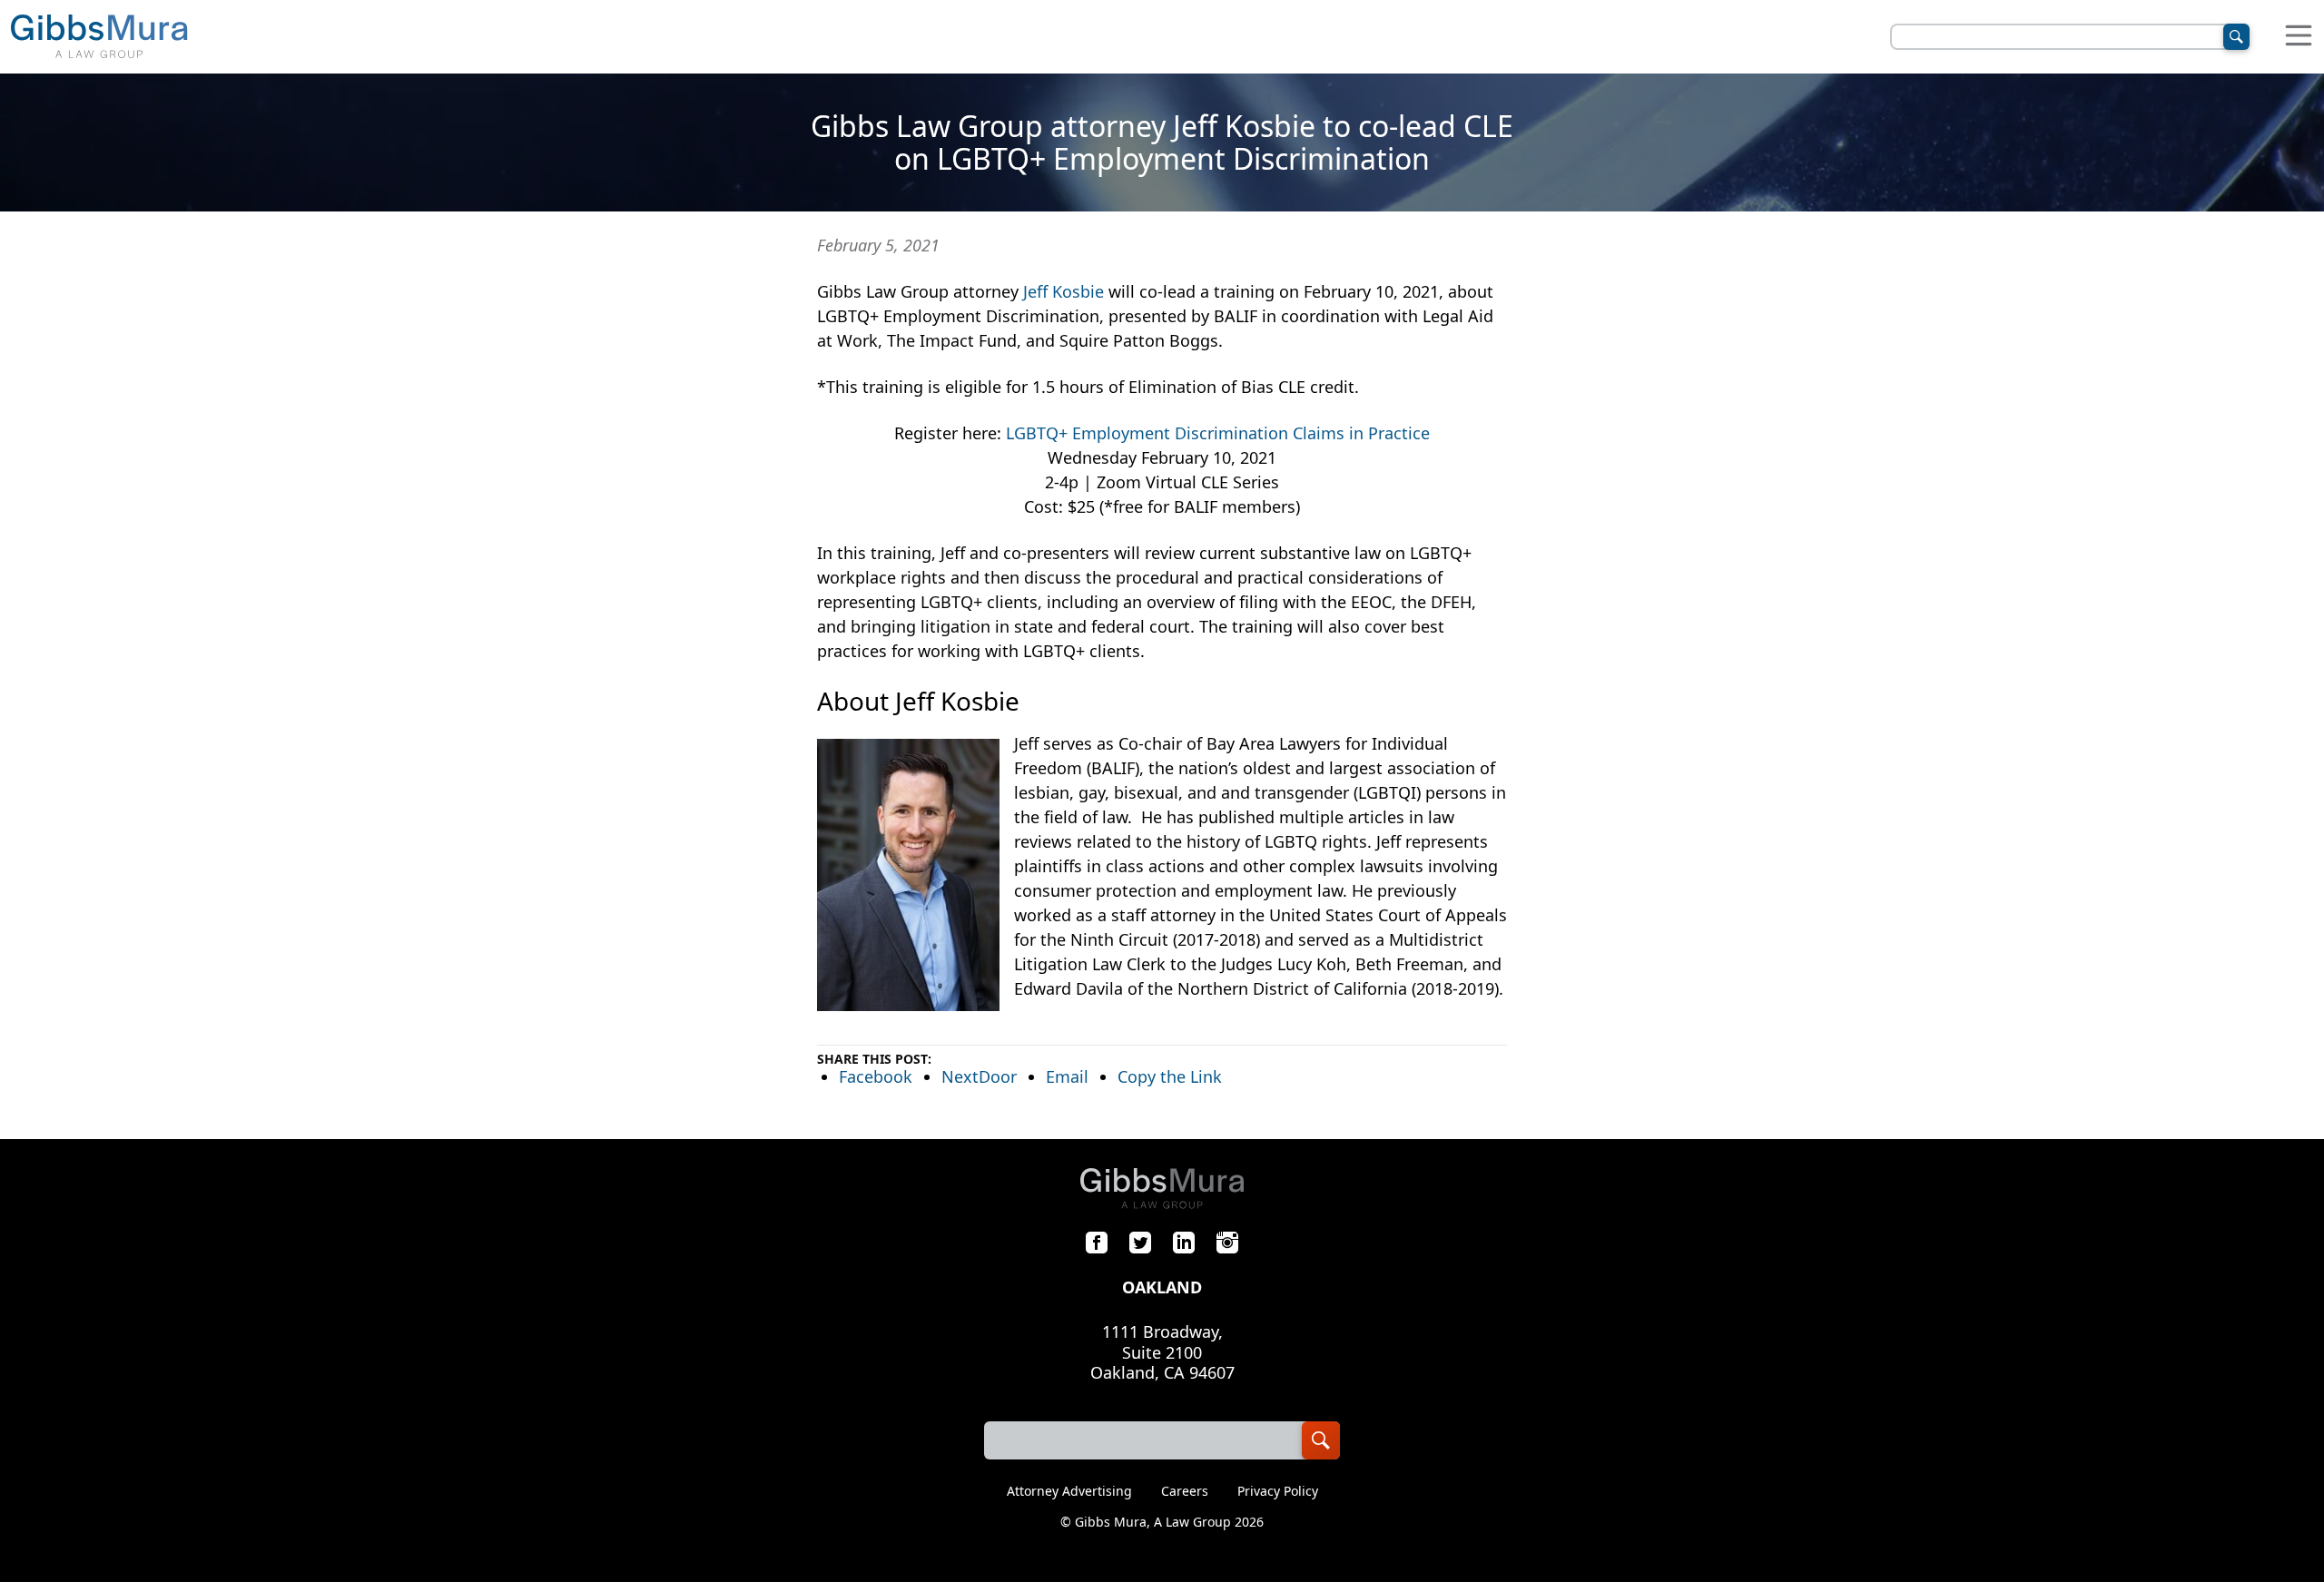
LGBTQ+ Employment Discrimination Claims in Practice (1218, 433)
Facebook (876, 1076)
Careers (1185, 1491)
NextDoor (979, 1076)
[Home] (99, 37)
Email (1067, 1076)
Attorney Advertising (1069, 1491)
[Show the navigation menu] (2299, 37)
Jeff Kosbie (1064, 291)
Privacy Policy (1278, 1491)
